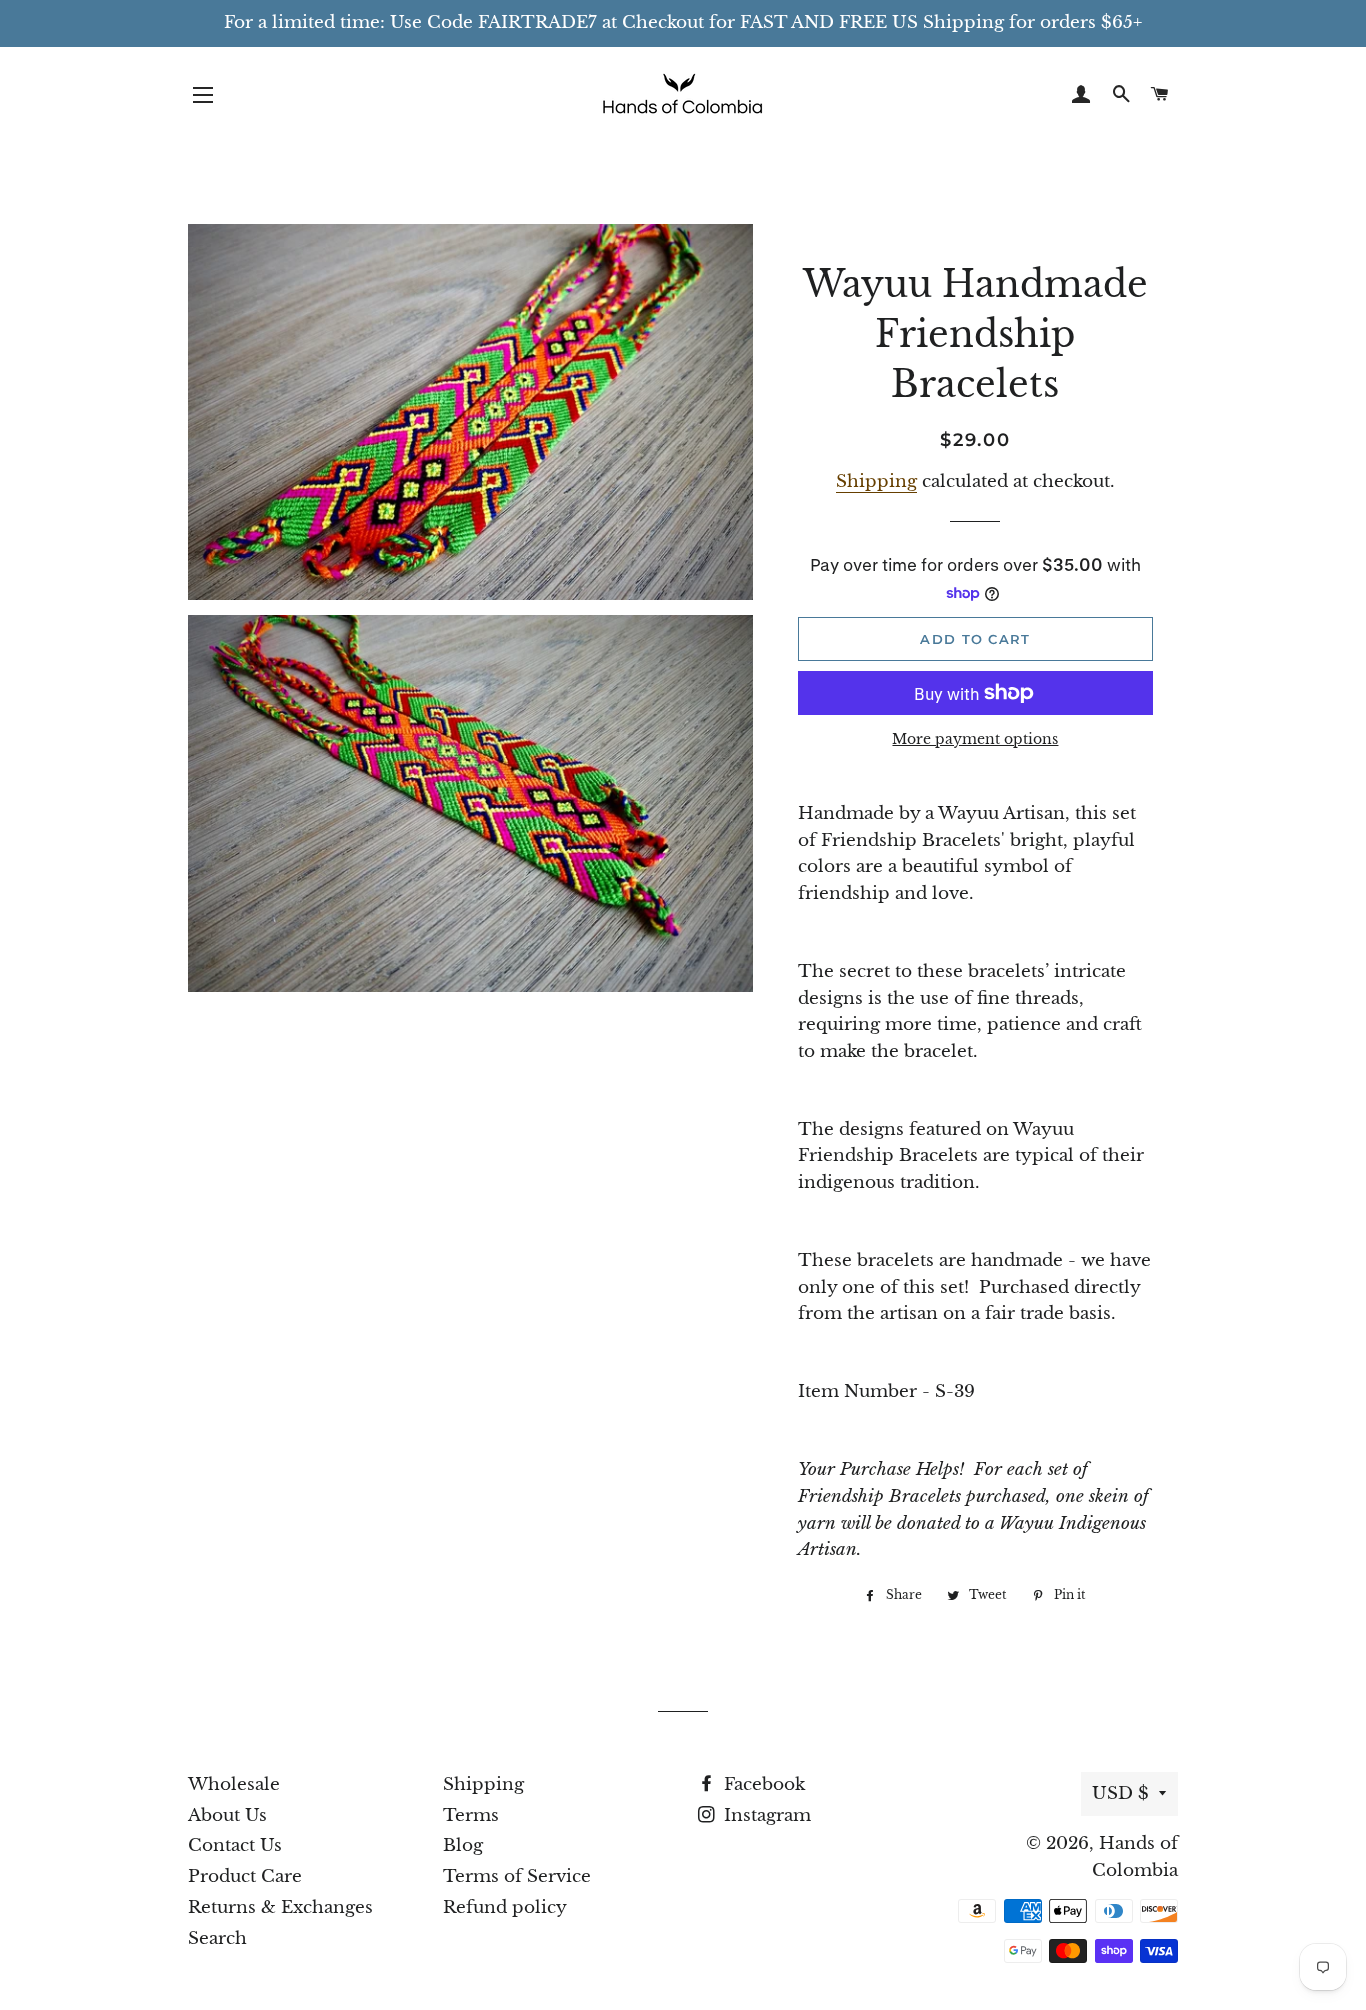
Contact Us (235, 1845)
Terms (471, 1815)
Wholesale (234, 1784)
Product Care (245, 1876)
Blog (463, 1845)
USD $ (1120, 1793)
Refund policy (505, 1907)
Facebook (762, 1784)
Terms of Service (517, 1876)
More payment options (975, 739)
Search (217, 1938)
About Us (227, 1815)
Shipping (876, 481)
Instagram (765, 1815)
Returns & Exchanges (280, 1907)
